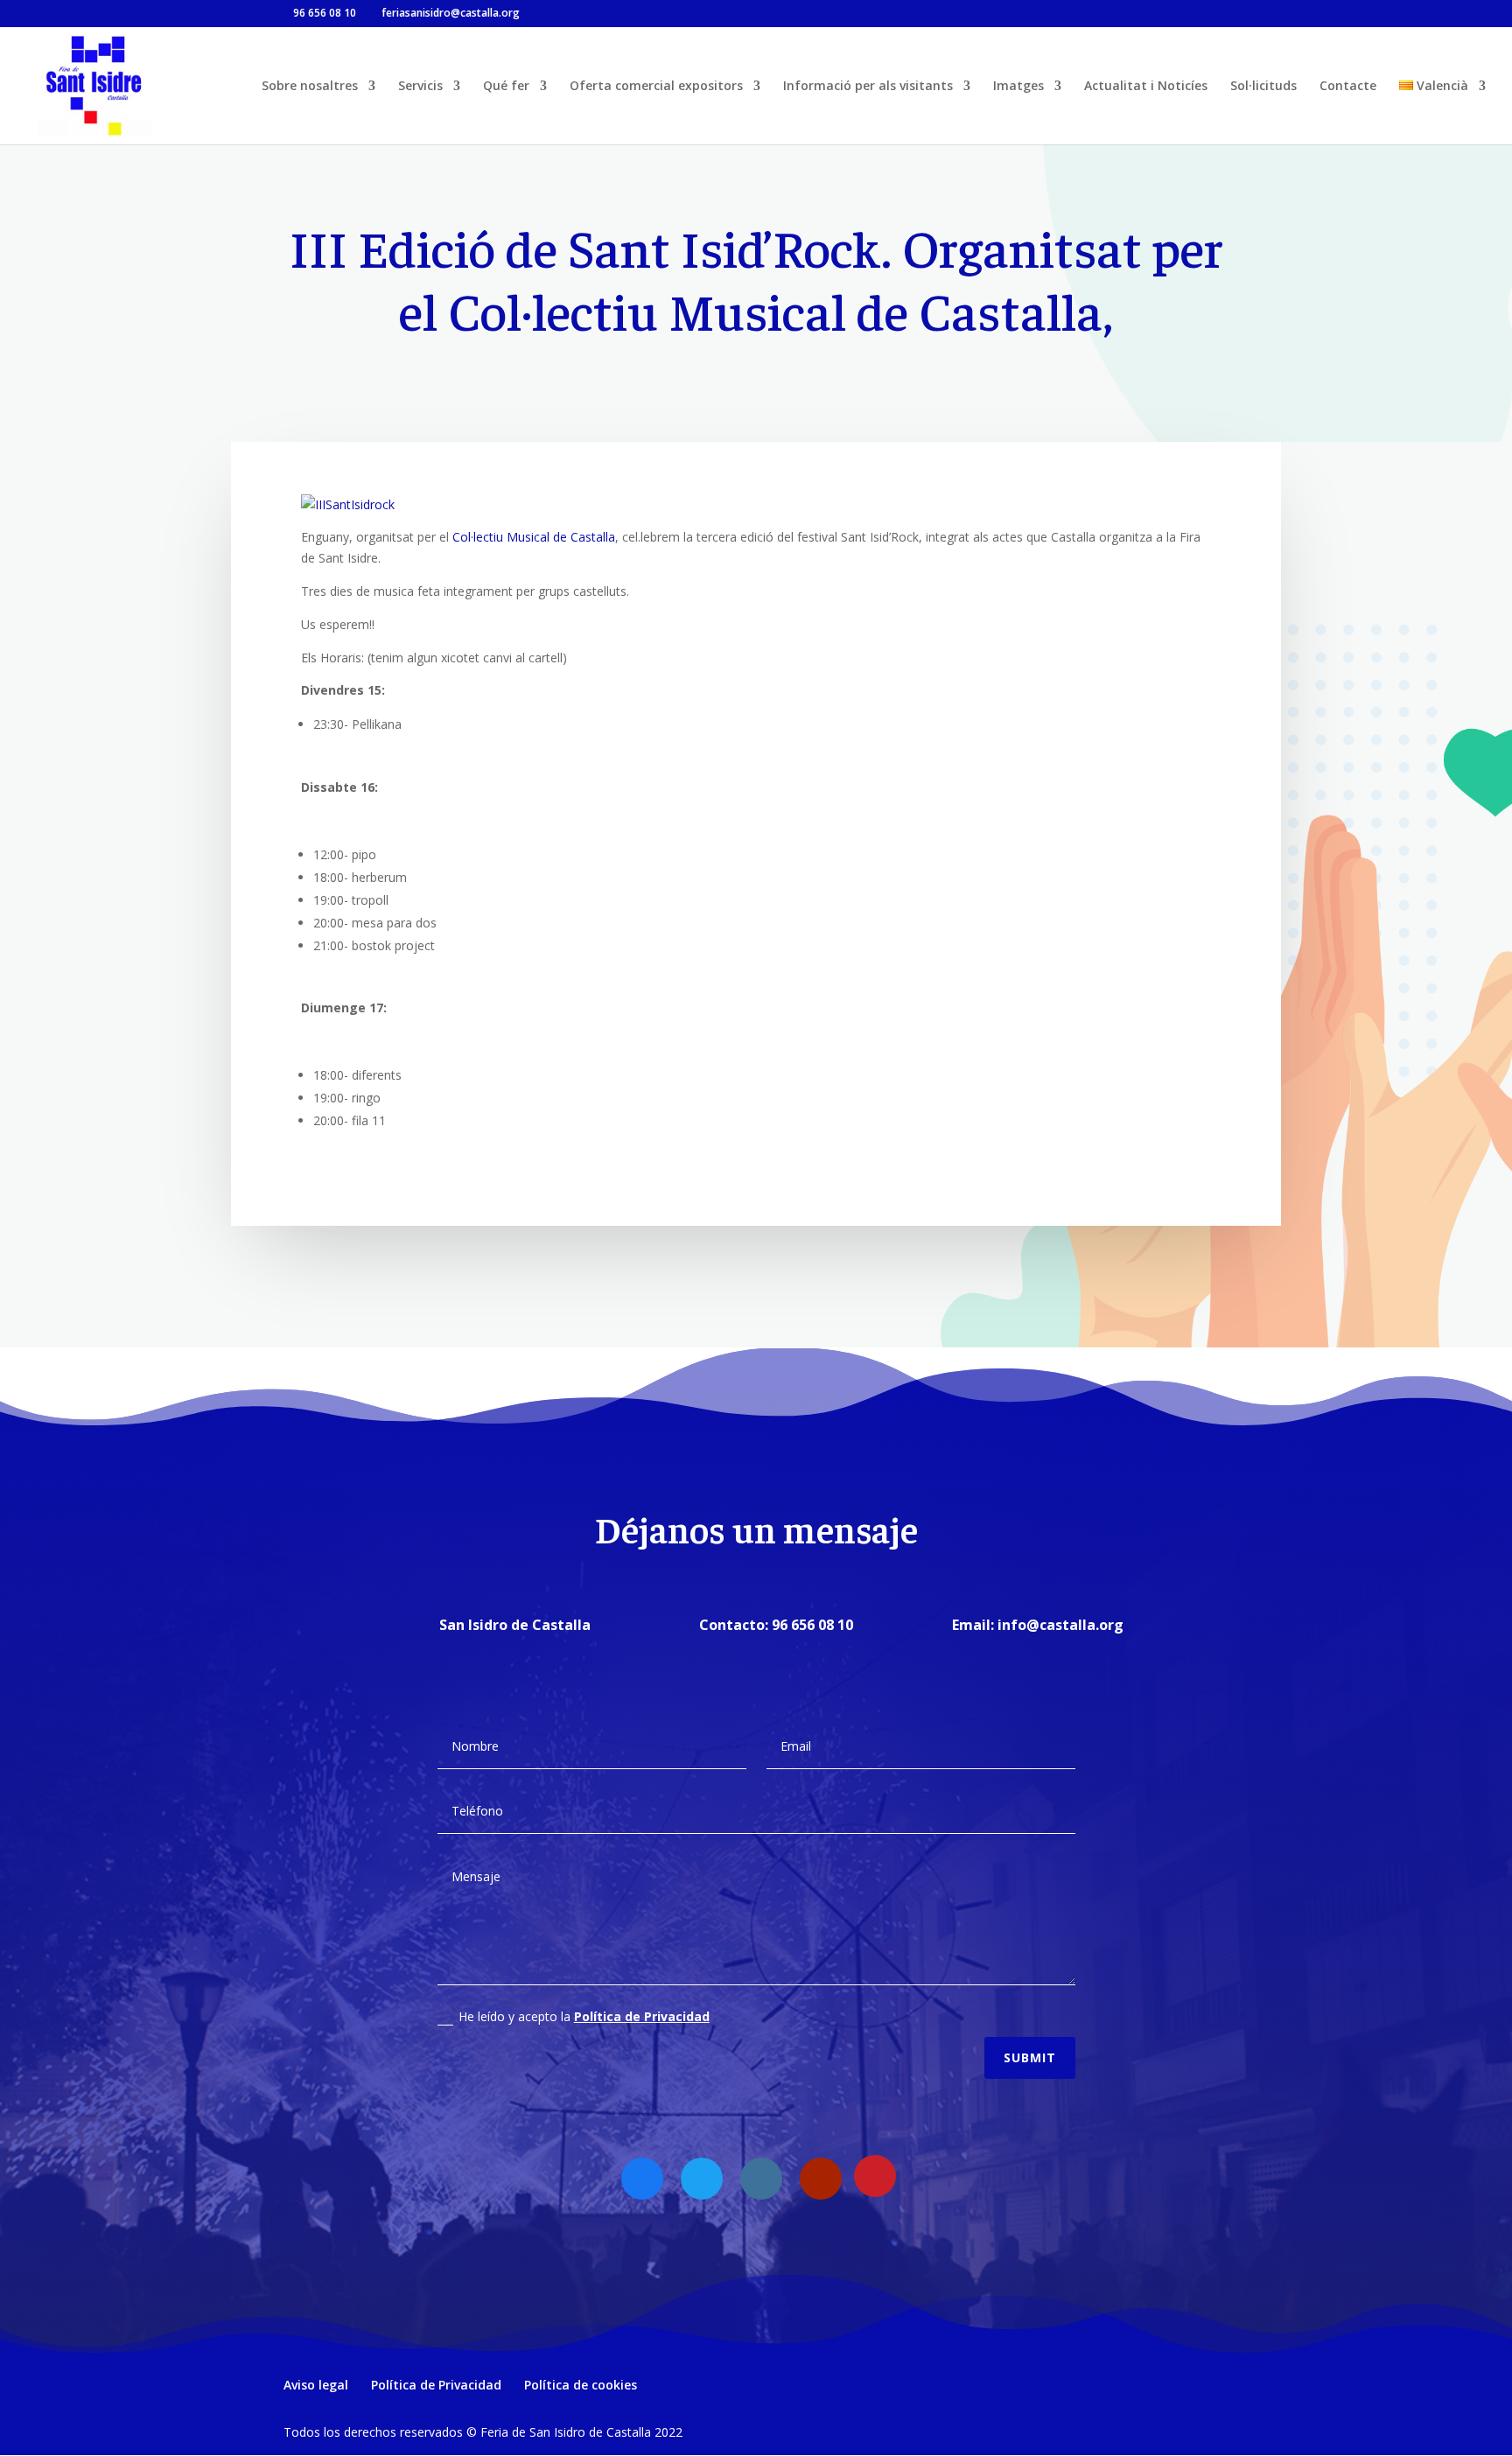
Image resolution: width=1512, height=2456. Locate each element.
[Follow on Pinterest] (875, 2176)
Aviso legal (316, 2385)
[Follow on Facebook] (642, 2179)
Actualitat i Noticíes (1146, 87)
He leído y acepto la (584, 2016)
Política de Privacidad (642, 2016)
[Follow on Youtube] (821, 2179)
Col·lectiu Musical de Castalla (534, 537)
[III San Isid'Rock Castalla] (348, 504)
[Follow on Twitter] (702, 2179)
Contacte (1348, 87)
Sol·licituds (1263, 87)
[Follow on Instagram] (761, 2179)
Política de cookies (581, 2385)
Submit (1030, 2057)
